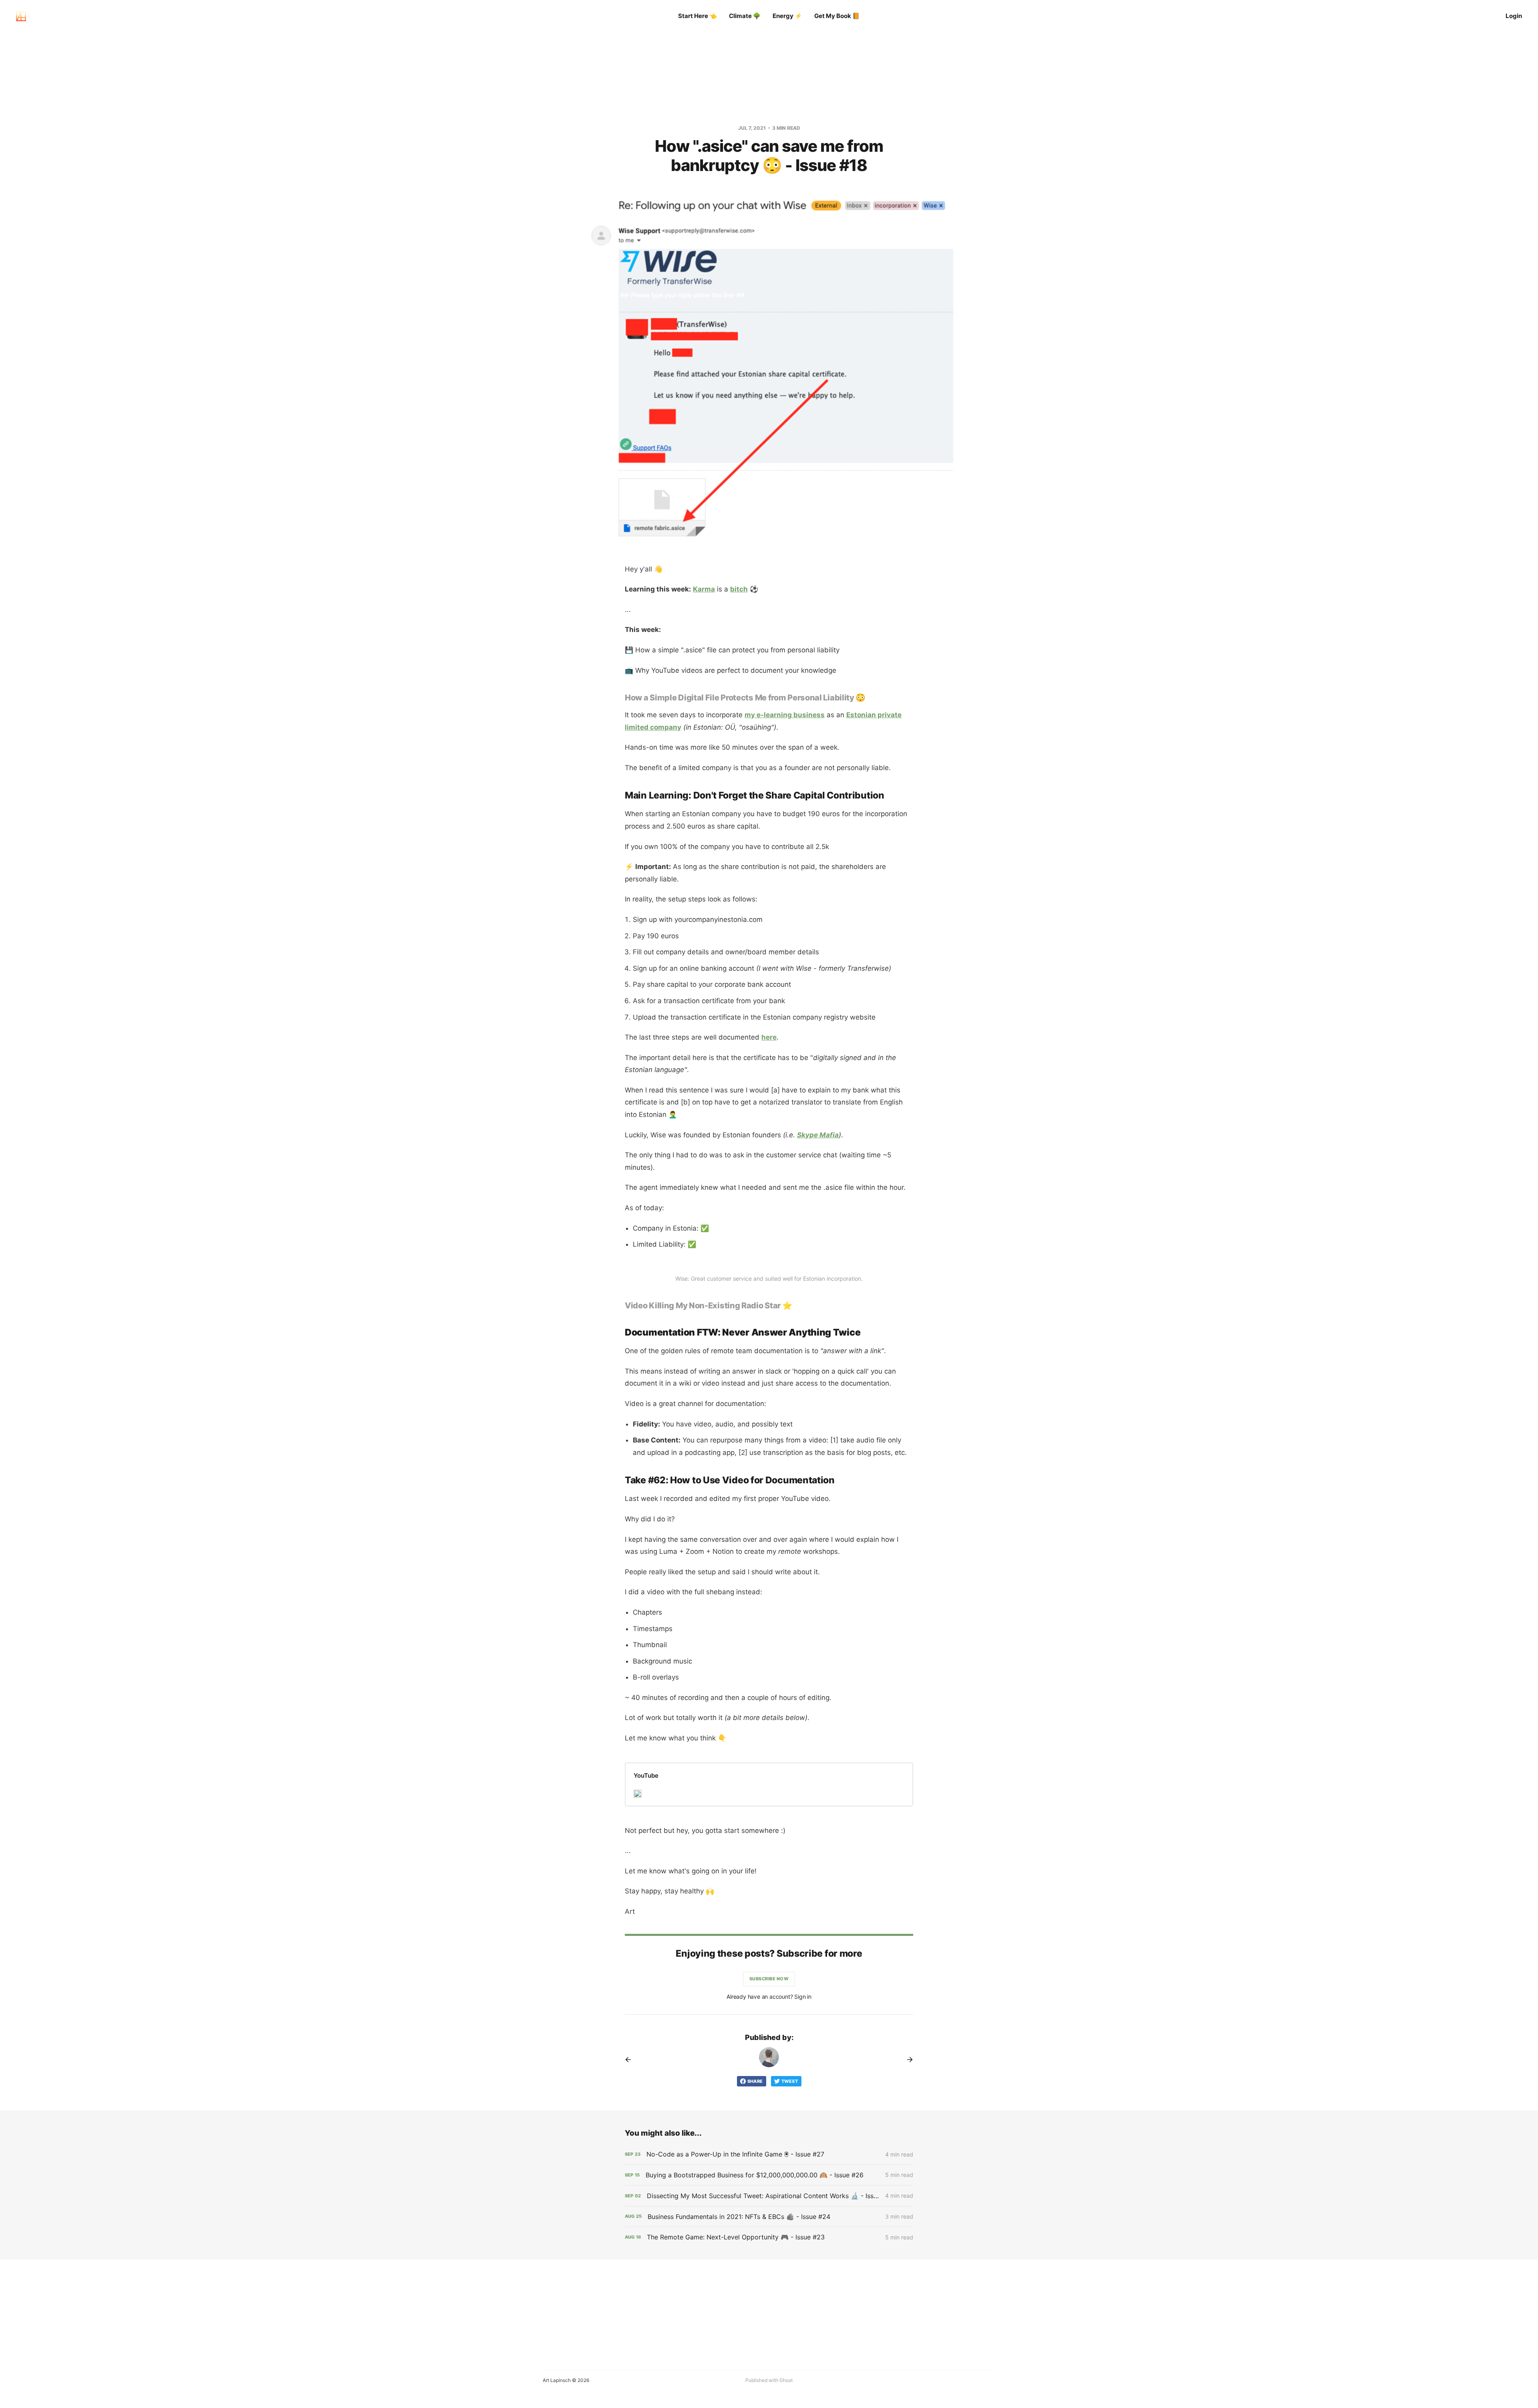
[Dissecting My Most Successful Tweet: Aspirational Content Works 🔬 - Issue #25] (769, 2196)
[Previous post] (631, 2060)
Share (755, 2081)
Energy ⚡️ (787, 16)
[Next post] (907, 2060)
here (769, 1037)
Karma (704, 589)
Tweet (790, 2081)
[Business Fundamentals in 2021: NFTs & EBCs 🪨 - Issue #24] (769, 2217)
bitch (739, 589)
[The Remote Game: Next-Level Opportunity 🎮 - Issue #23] (769, 2237)
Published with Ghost (769, 2380)
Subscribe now (769, 1979)
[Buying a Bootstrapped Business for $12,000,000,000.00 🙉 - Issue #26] (769, 2175)
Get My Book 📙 (837, 16)
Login (1514, 16)
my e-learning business (785, 715)
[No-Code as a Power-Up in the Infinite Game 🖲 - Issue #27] (769, 2154)
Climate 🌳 (745, 16)
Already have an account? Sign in (769, 1997)
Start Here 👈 (698, 16)
